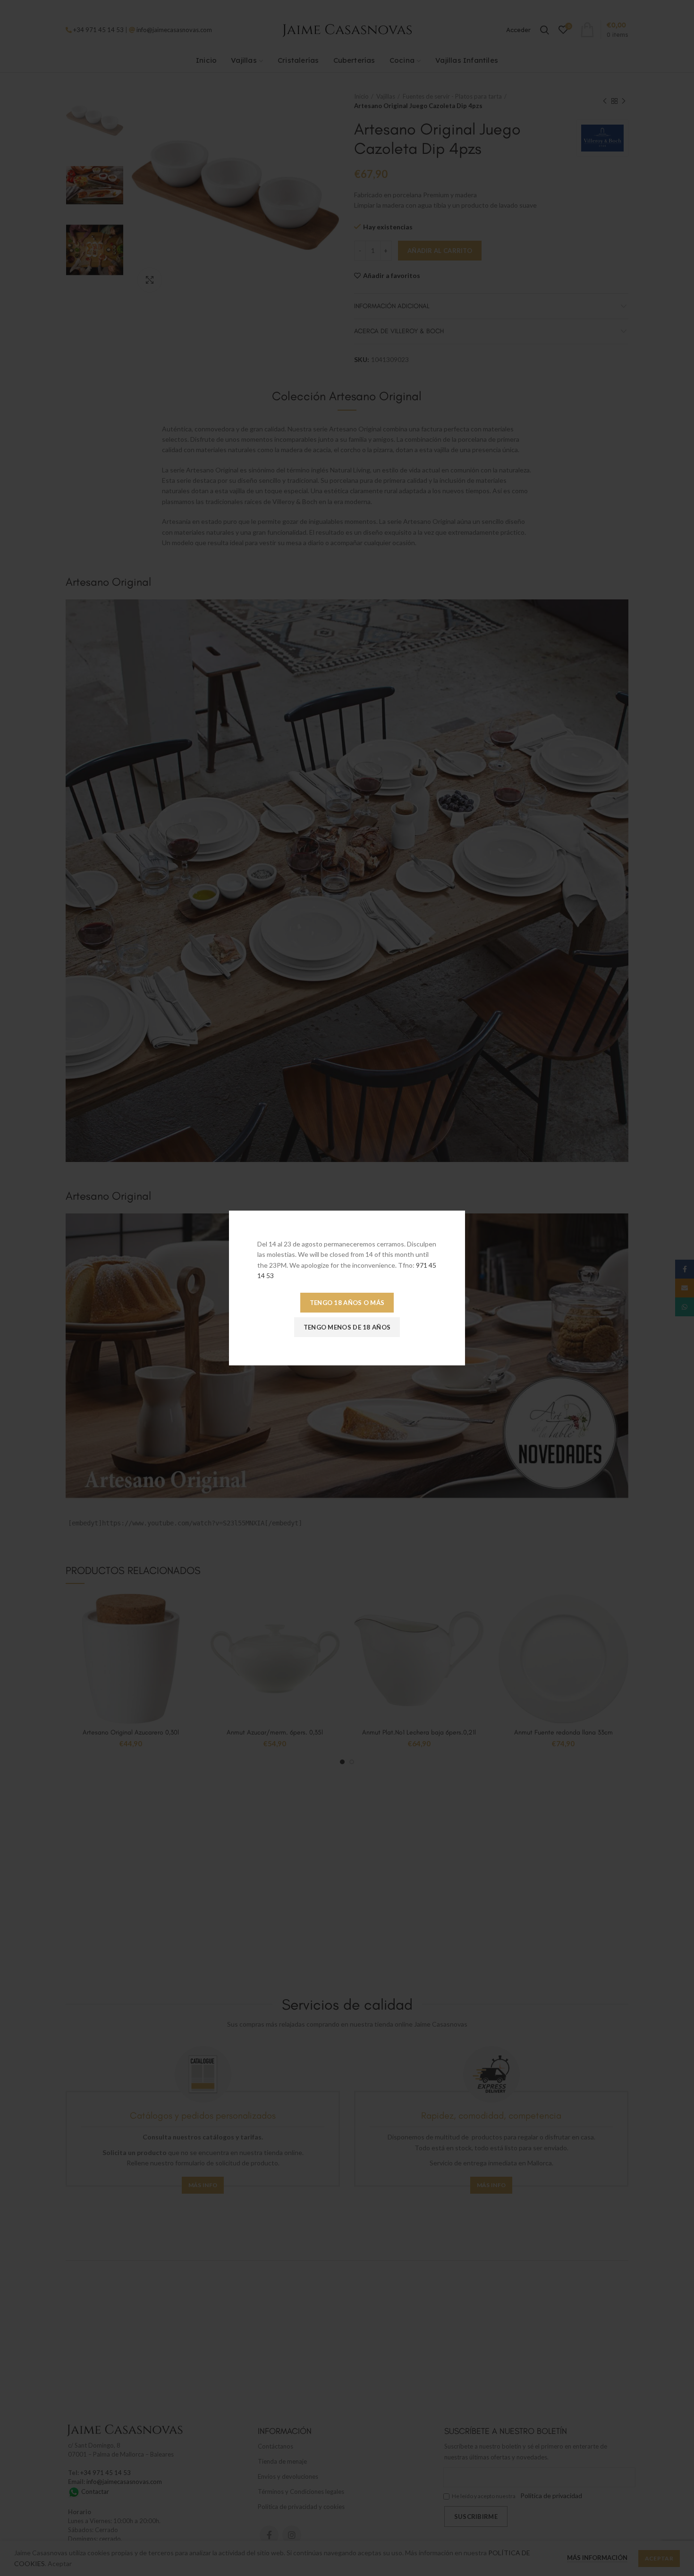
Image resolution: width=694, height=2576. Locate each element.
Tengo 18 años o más (347, 1303)
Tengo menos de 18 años (347, 1327)
